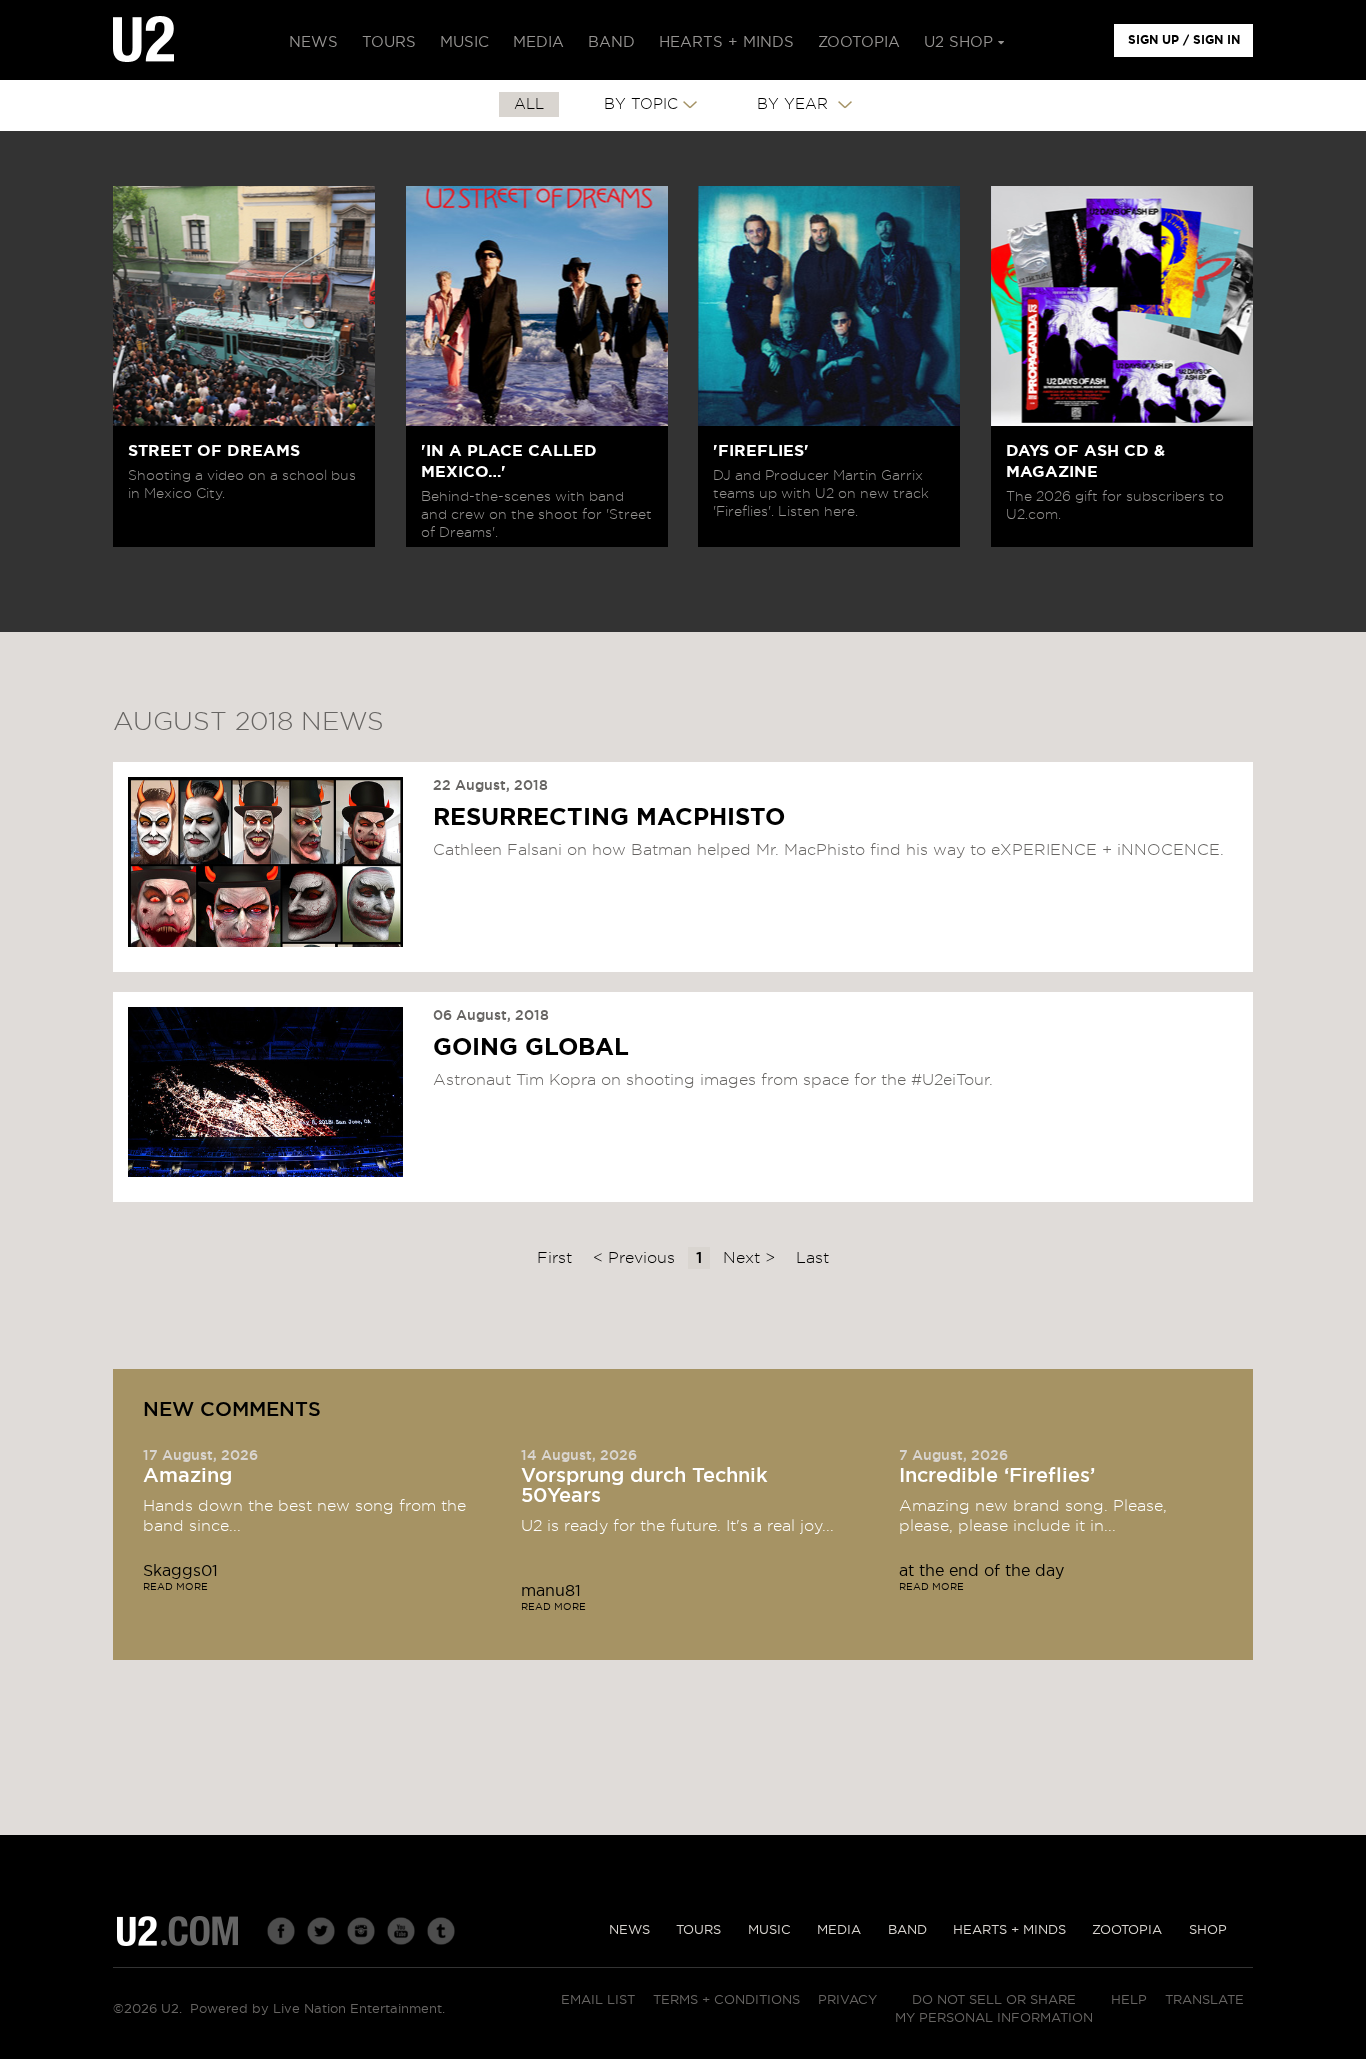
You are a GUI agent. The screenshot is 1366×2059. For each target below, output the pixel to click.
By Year (795, 104)
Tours (698, 1930)
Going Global (531, 1048)
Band (907, 1930)
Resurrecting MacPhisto (609, 818)
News (629, 1930)
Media (839, 1930)
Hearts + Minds (1009, 1930)
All (529, 104)
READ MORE (175, 1587)
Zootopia (1127, 1930)
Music (769, 1930)
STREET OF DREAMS (214, 451)
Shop (1208, 1930)
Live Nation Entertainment (357, 2009)
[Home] (143, 40)
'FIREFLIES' (761, 451)
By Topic (641, 104)
